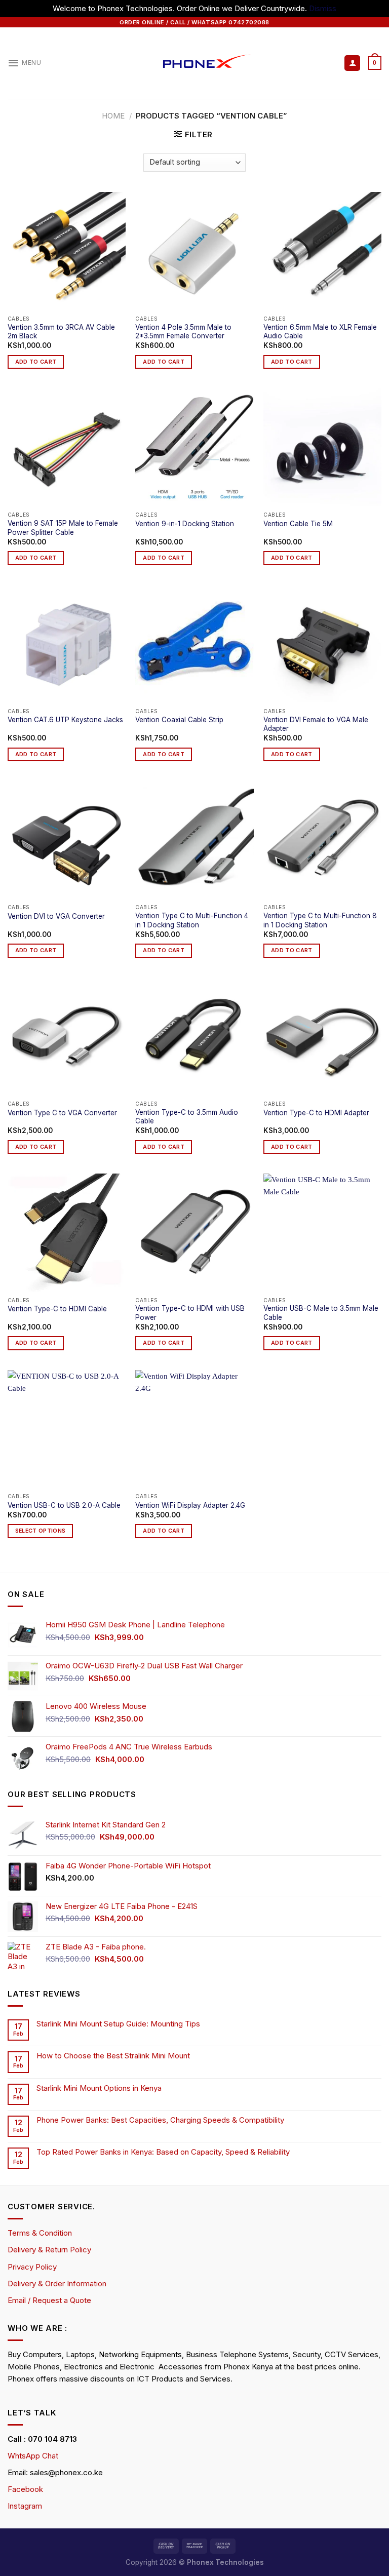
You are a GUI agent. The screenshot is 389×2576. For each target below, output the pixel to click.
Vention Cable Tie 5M (298, 524)
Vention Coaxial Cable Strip (179, 720)
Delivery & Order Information (57, 2284)
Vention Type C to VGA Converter (62, 1113)
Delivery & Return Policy (49, 2250)
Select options (41, 1531)
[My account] (352, 63)
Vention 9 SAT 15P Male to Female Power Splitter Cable (63, 528)
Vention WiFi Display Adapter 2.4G (190, 1505)
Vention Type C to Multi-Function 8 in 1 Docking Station (320, 920)
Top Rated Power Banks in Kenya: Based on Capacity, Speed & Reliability (164, 2152)
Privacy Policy (32, 2267)
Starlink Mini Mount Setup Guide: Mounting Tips (118, 2024)
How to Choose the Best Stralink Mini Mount (113, 2056)
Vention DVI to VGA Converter (56, 916)
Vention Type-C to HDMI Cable (57, 1309)
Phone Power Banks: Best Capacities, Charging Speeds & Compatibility (160, 2120)
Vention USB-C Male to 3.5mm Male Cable (321, 1313)
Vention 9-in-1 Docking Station (185, 524)
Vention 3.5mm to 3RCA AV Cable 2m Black (61, 332)
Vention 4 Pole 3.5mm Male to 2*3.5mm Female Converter (183, 332)
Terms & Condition (40, 2233)
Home (113, 116)
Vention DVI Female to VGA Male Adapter (316, 724)
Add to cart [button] (36, 362)
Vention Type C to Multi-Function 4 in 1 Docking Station (192, 920)
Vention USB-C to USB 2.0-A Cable (64, 1505)
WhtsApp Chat (33, 2456)
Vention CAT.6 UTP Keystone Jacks (65, 720)
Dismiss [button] (323, 8)
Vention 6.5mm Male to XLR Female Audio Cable (320, 332)
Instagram (25, 2506)
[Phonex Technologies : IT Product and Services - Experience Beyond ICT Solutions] (195, 63)
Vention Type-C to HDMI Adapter (316, 1113)
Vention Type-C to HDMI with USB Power (190, 1313)
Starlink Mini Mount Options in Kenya (99, 2088)
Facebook (25, 2489)
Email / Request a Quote (49, 2300)
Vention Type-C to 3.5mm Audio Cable (187, 1117)
